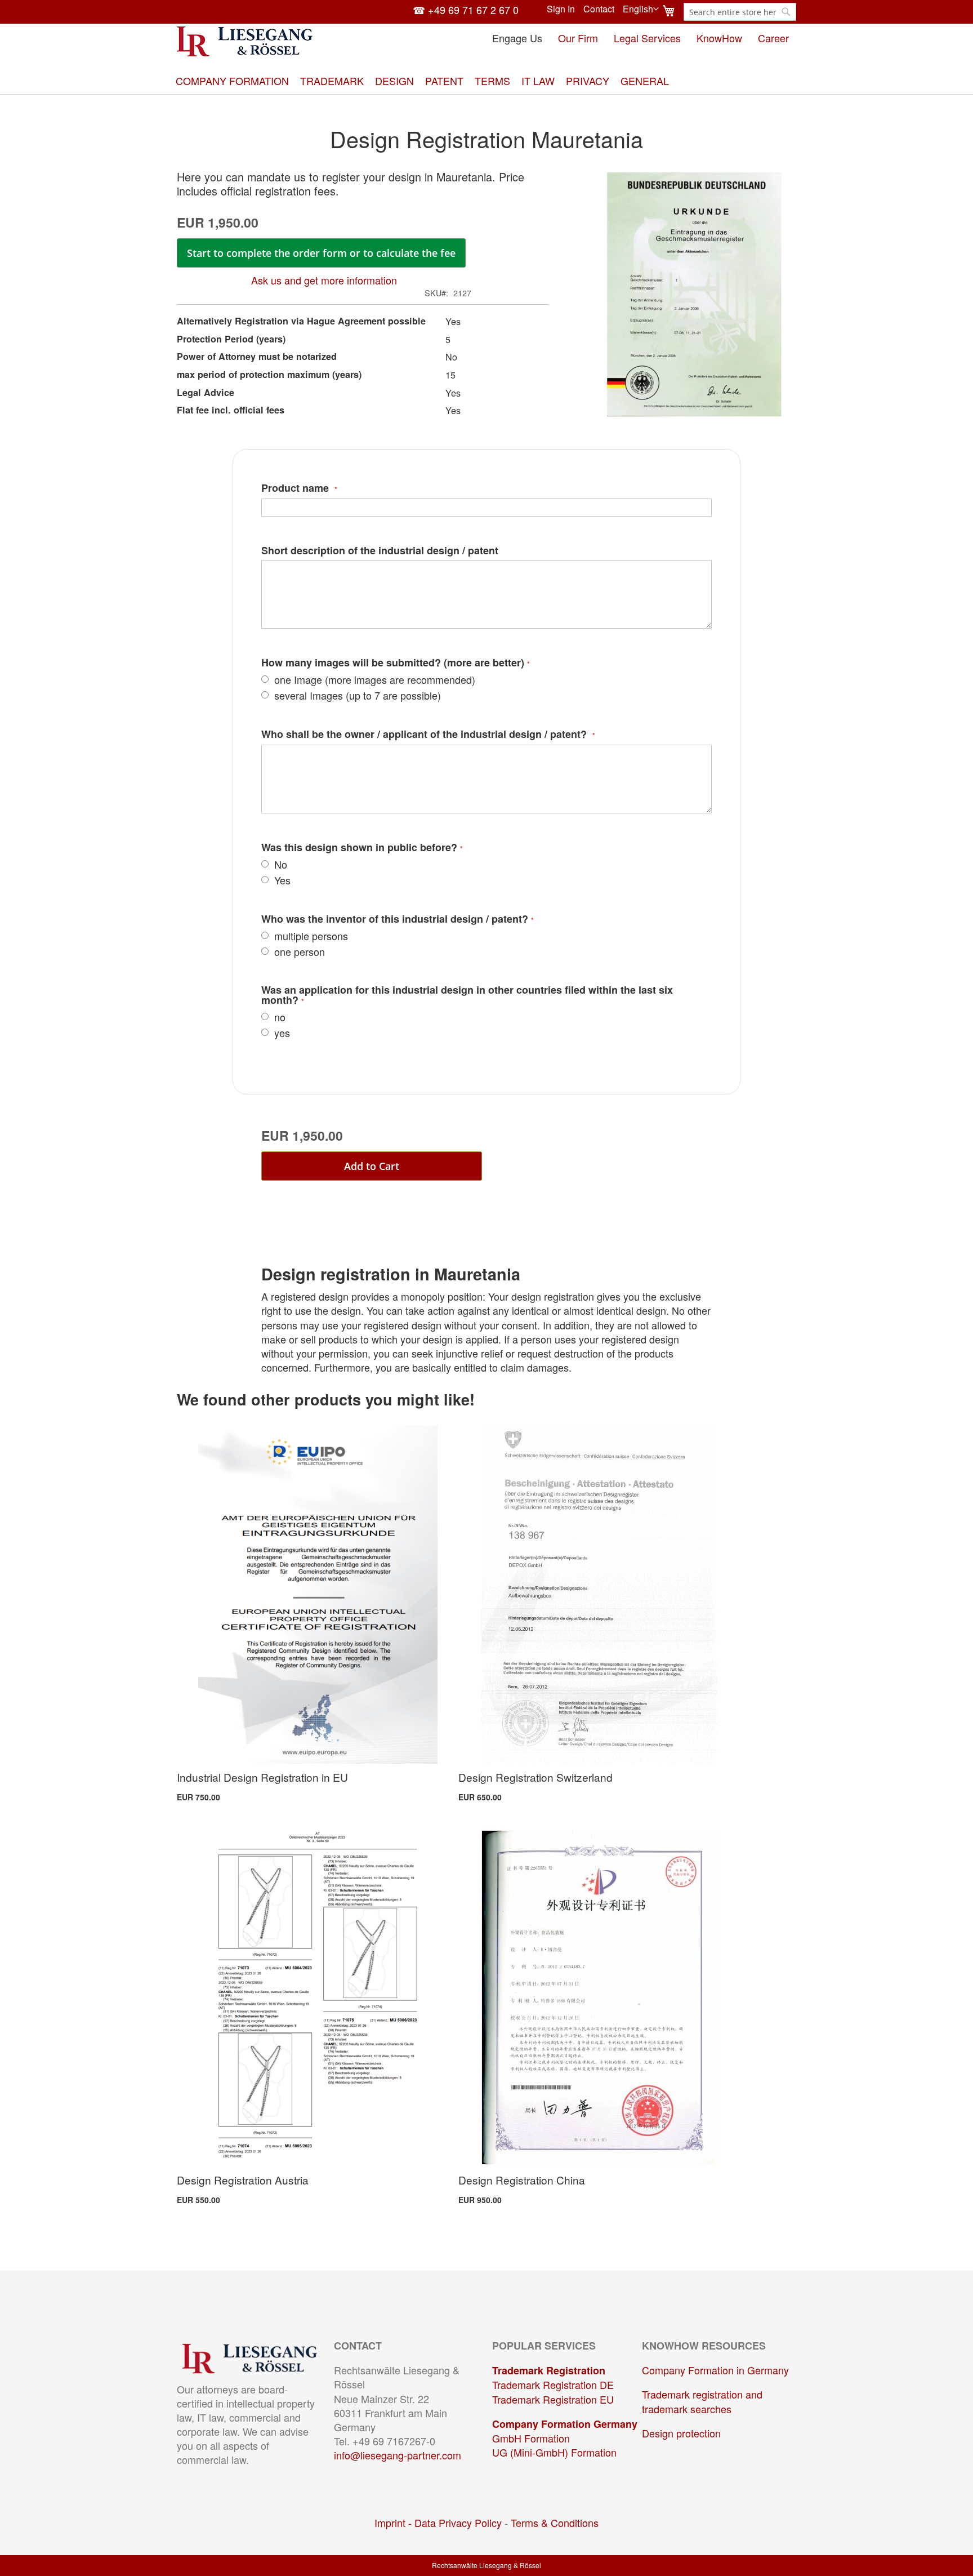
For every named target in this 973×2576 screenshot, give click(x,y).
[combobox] (740, 12)
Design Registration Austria (243, 2180)
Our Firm (578, 38)
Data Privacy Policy (458, 2522)
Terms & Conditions (555, 2522)
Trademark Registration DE (553, 2384)
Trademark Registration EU (553, 2399)
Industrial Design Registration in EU (262, 1777)
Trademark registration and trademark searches (702, 2401)
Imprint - (394, 2522)
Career (773, 38)
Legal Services (647, 38)
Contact (599, 9)
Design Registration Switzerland (535, 1777)
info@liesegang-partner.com (398, 2455)
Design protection (681, 2433)
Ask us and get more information (324, 280)
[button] (641, 9)
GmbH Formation (531, 2438)
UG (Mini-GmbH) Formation (554, 2452)
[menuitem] (232, 81)
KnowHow (719, 38)
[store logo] (245, 41)
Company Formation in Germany (715, 2370)
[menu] (486, 81)
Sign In (561, 9)
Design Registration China (522, 2180)
